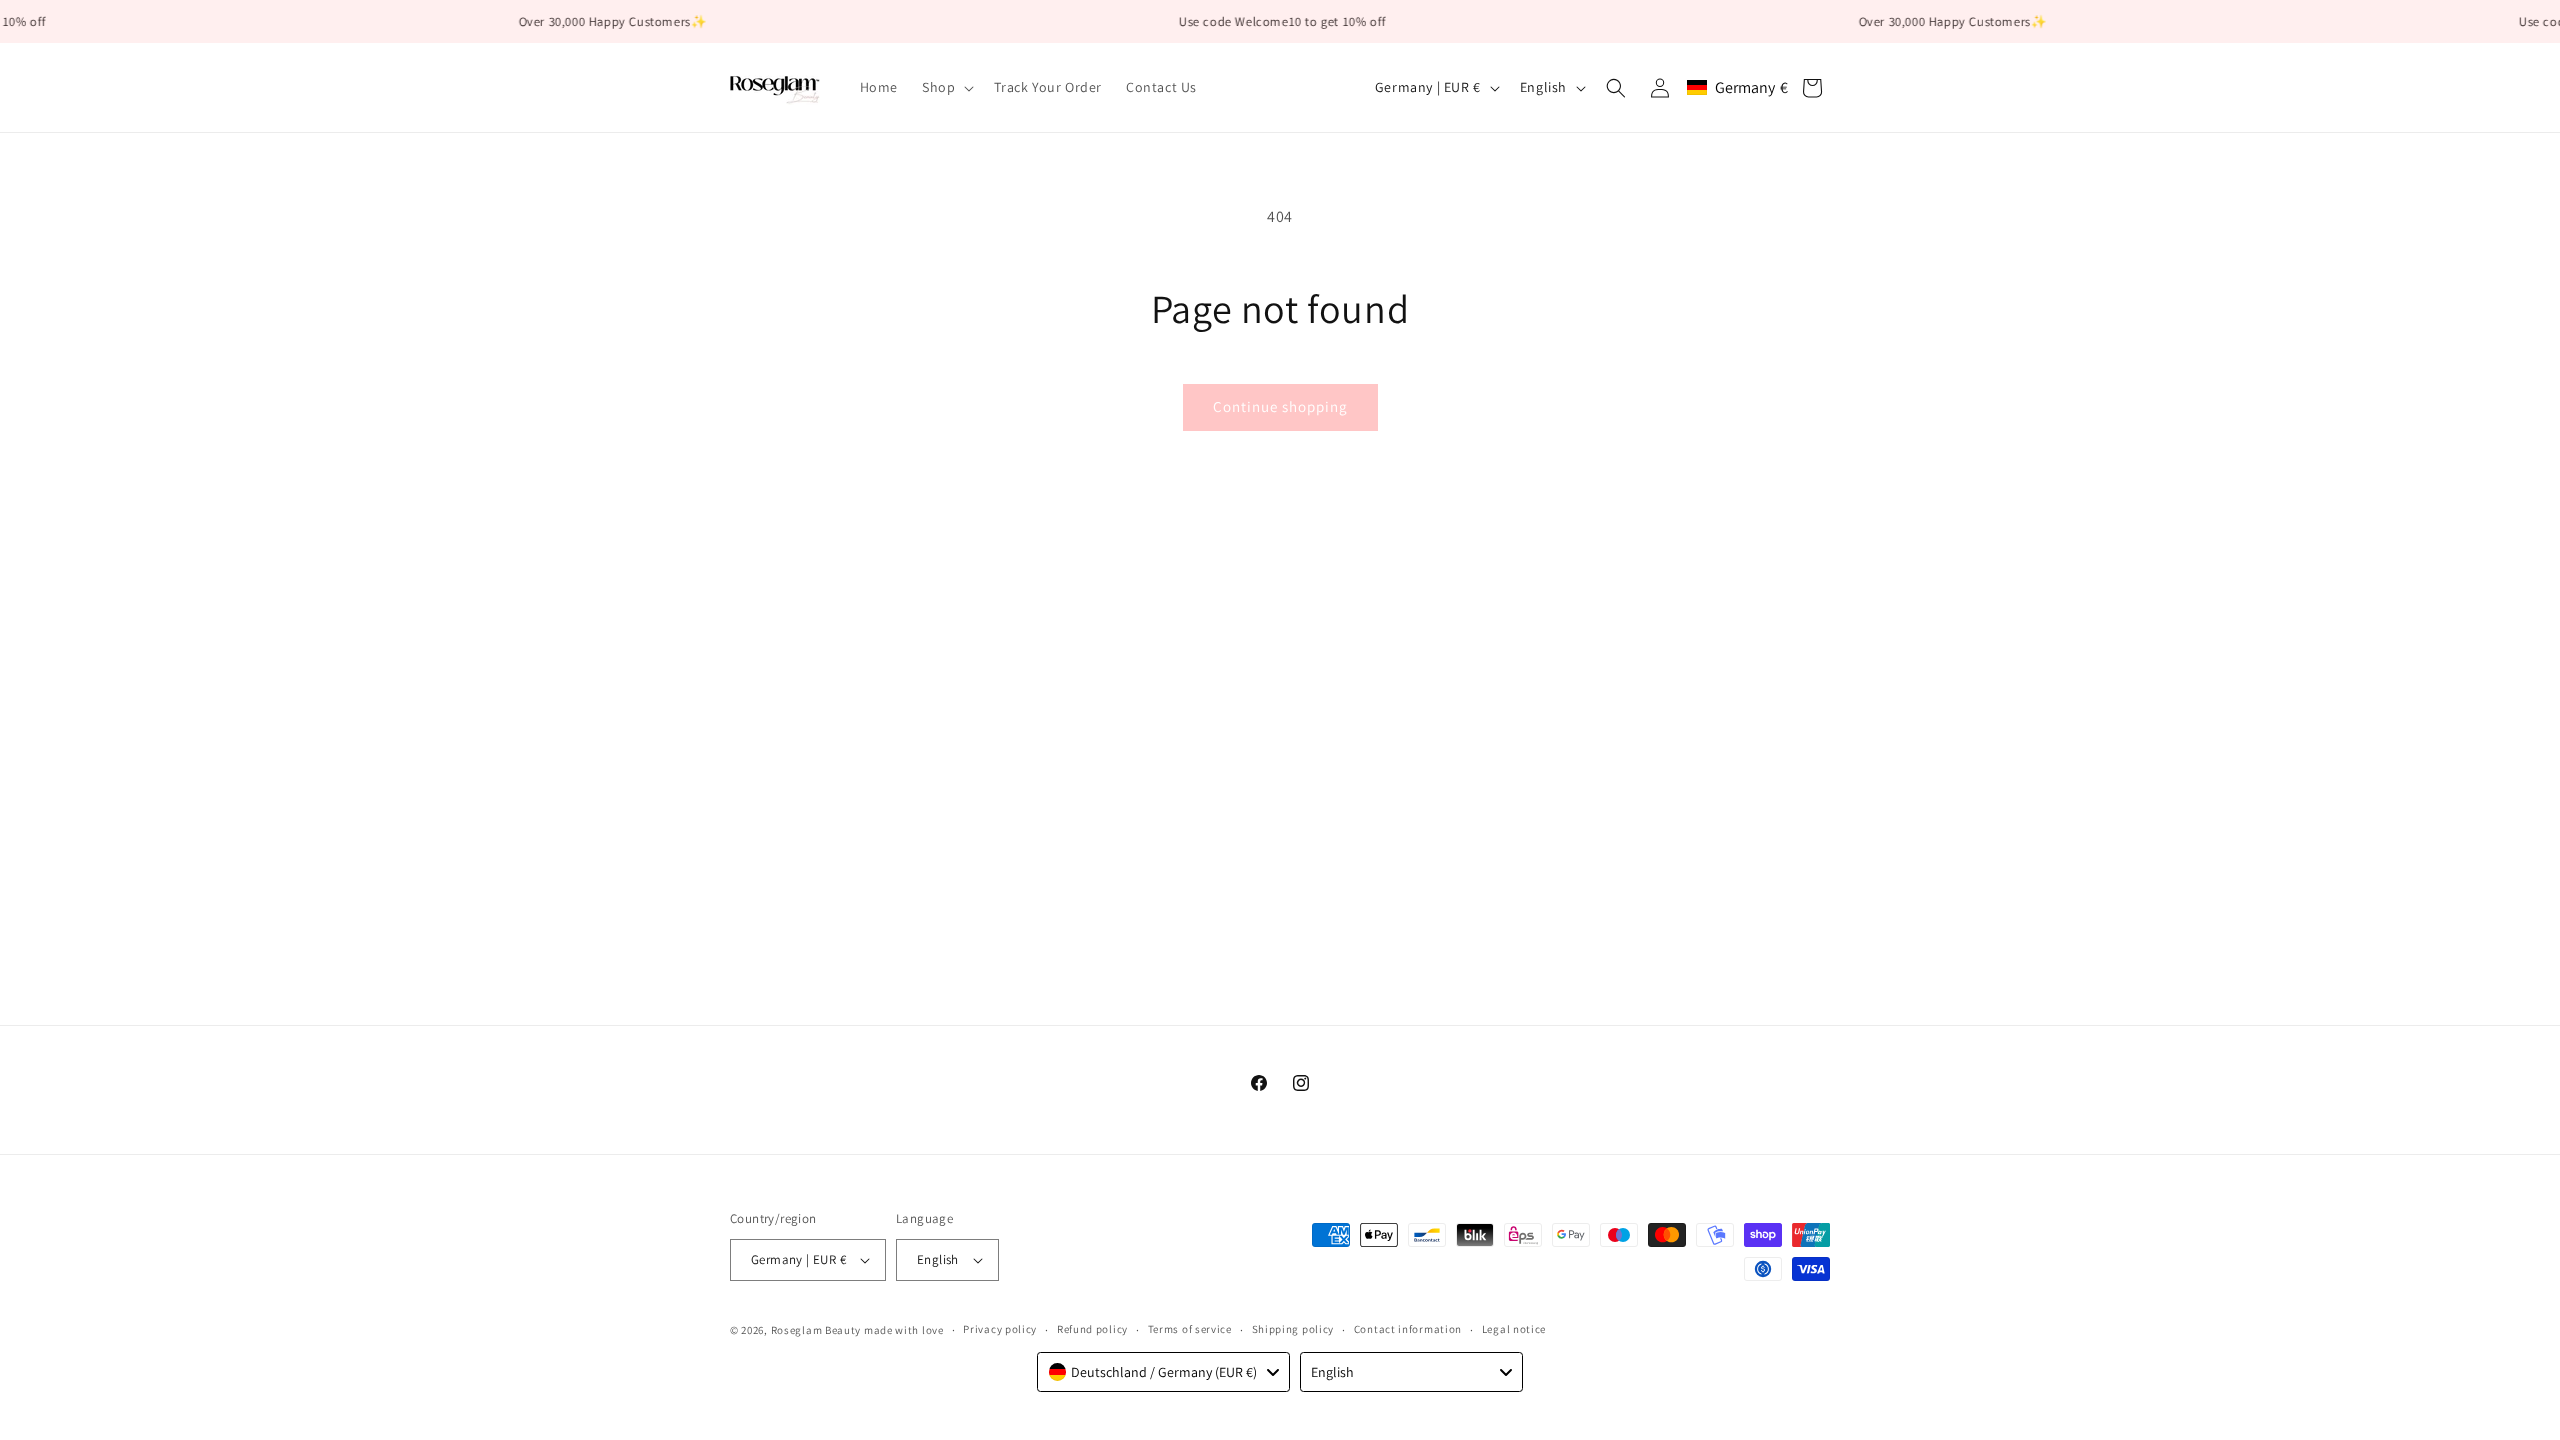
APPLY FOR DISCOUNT (1280, 884)
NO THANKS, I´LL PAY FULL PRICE (1280, 940)
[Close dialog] (1504, 480)
